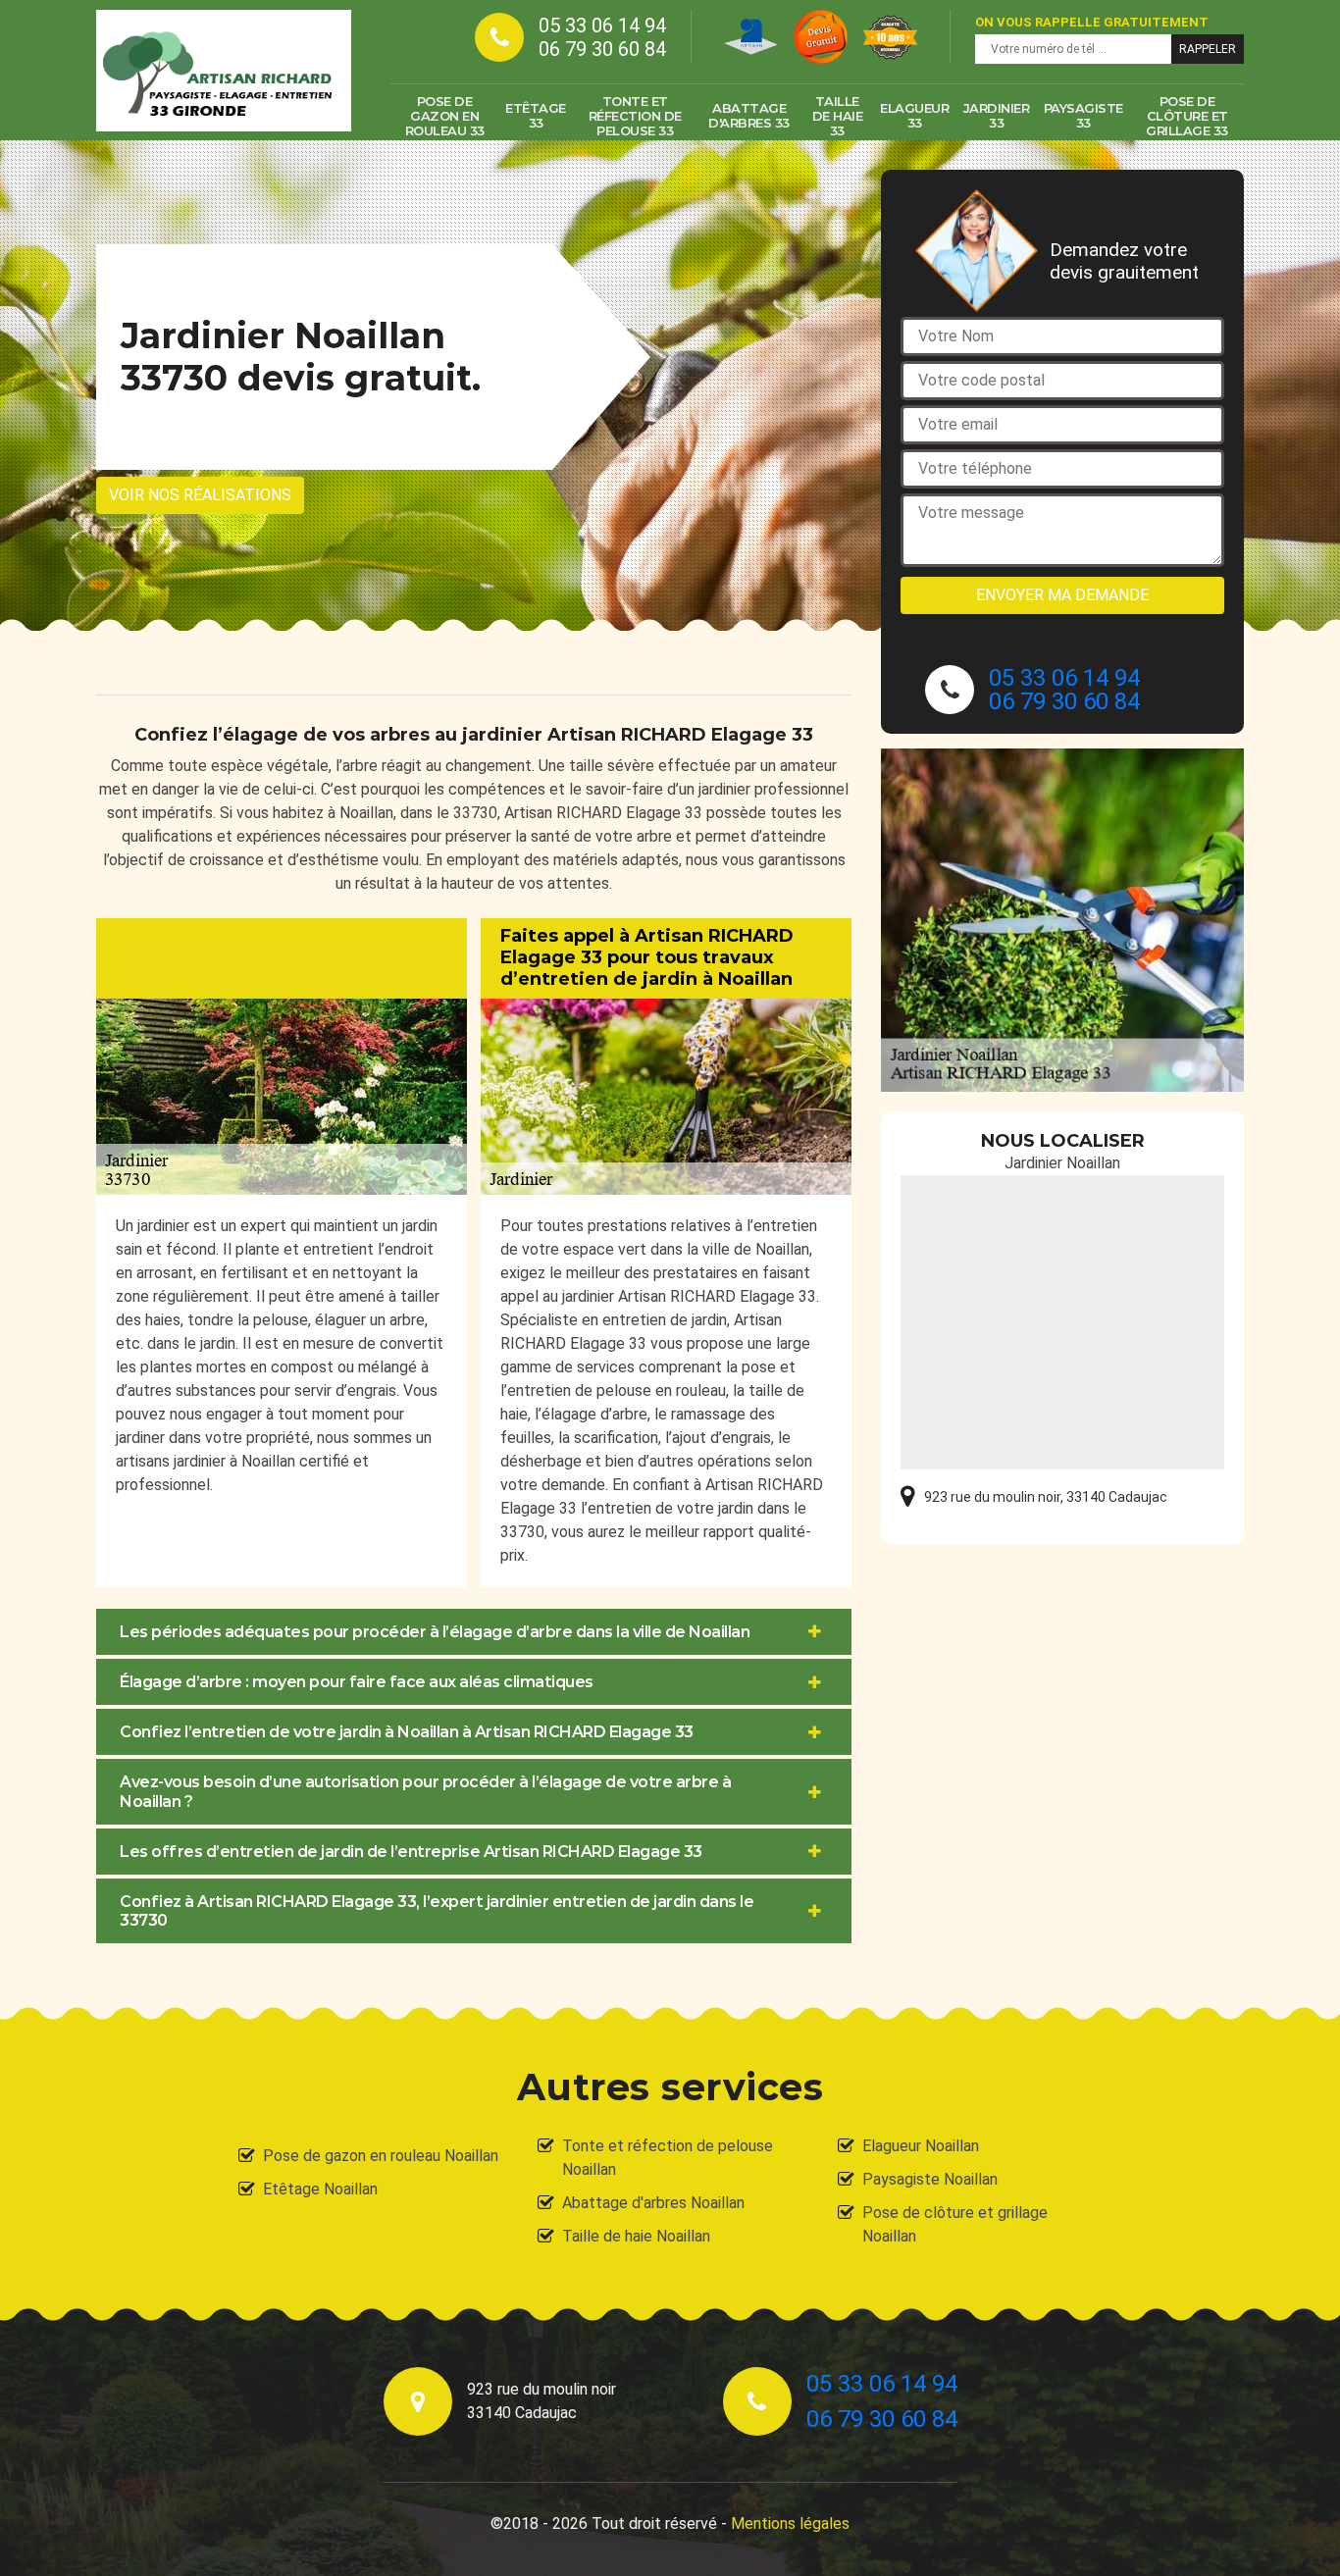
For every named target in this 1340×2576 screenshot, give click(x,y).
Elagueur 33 (914, 115)
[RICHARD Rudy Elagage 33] (224, 71)
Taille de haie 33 (838, 116)
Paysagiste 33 (1083, 115)
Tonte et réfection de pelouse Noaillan (668, 2158)
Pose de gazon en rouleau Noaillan (381, 2156)
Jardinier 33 (997, 115)
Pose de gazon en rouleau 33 (445, 116)
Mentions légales (790, 2524)
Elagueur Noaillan (921, 2146)
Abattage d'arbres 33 (749, 115)
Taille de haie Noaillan (636, 2236)
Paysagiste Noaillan (930, 2179)
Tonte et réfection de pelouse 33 (635, 116)
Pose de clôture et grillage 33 (1187, 116)
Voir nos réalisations (200, 495)
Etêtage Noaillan (320, 2189)
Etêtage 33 (536, 115)
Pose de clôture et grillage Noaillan (955, 2224)
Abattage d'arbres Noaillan (653, 2203)
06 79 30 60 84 (602, 49)
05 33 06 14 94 (602, 26)
